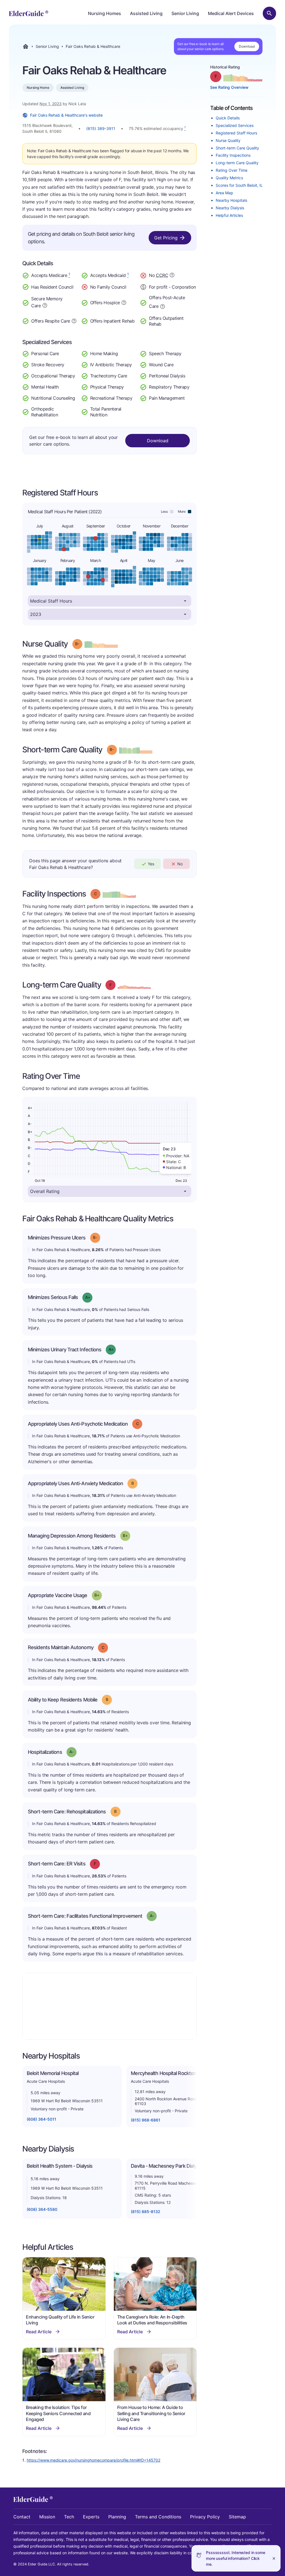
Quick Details (228, 118)
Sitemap (237, 2517)
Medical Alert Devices (231, 13)
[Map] (110, 2006)
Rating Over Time (232, 170)
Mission (47, 2517)
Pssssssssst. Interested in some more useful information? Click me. (236, 2558)
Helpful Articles (229, 215)
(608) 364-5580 (42, 2209)
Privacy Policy (205, 2517)
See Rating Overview (229, 87)
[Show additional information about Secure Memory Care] (45, 305)
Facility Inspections (233, 155)
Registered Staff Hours (236, 133)
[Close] (274, 2558)
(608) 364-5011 (41, 2119)
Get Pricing (166, 238)
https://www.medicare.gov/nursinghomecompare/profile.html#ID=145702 (94, 2460)
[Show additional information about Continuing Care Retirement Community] (172, 276)
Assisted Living (146, 13)
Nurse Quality (228, 140)
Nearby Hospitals (231, 200)
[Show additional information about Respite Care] (74, 320)
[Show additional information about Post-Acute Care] (163, 306)
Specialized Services (235, 125)
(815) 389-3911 (101, 128)
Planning (117, 2517)
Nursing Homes (105, 13)
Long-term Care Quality (237, 163)
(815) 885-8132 (146, 2212)
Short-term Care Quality (237, 148)
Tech (69, 2517)
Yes (151, 864)
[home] (29, 13)
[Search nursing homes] (269, 13)
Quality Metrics (229, 178)
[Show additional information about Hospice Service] (124, 302)
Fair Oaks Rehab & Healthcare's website (66, 115)
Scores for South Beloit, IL (239, 185)
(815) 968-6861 (146, 2120)
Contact (22, 2517)
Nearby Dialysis (230, 208)
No (180, 864)
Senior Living (185, 13)
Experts (91, 2517)
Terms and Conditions (158, 2517)
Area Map (224, 193)
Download (247, 46)
